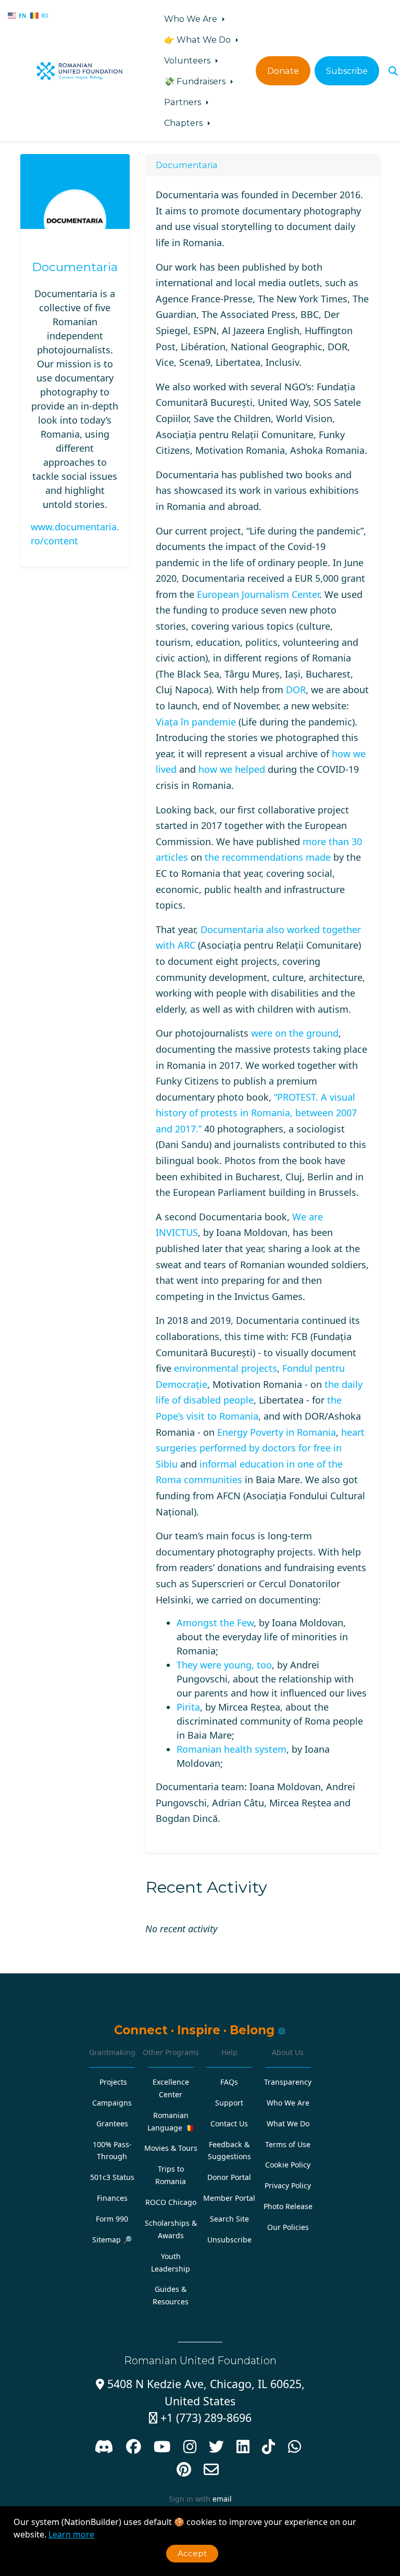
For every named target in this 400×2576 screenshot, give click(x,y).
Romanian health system (232, 1749)
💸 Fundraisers (196, 81)
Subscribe (347, 71)
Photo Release (288, 2206)
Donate (283, 71)
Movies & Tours (171, 2148)
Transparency (288, 2082)
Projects (113, 2082)
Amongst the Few (215, 1623)
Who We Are (192, 19)
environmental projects (226, 1368)
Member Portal (229, 2198)
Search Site (229, 2219)
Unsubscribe (229, 2240)
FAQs (229, 2082)
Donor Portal (229, 2177)
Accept (192, 2553)
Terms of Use (288, 2144)
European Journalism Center (258, 594)
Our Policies (288, 2227)
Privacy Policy (288, 2185)
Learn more (71, 2534)
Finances (112, 2198)
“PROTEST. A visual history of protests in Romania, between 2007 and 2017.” (256, 1113)
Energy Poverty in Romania (277, 1432)
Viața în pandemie (196, 722)
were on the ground (295, 1033)
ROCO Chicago (171, 2202)
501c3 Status (112, 2177)
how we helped (232, 769)
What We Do (288, 2124)
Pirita (188, 1707)
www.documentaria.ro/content (75, 534)
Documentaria (75, 267)
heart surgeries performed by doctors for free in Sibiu (260, 1448)
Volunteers (188, 60)
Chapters (184, 123)
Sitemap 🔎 (112, 2240)
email (222, 2499)
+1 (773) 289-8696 (200, 2418)
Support (229, 2103)
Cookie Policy (288, 2165)
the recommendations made (268, 857)
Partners (184, 102)
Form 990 (112, 2219)
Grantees (112, 2124)
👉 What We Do (198, 40)
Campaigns (112, 2103)
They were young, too (224, 1665)
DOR (296, 690)
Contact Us (229, 2124)
